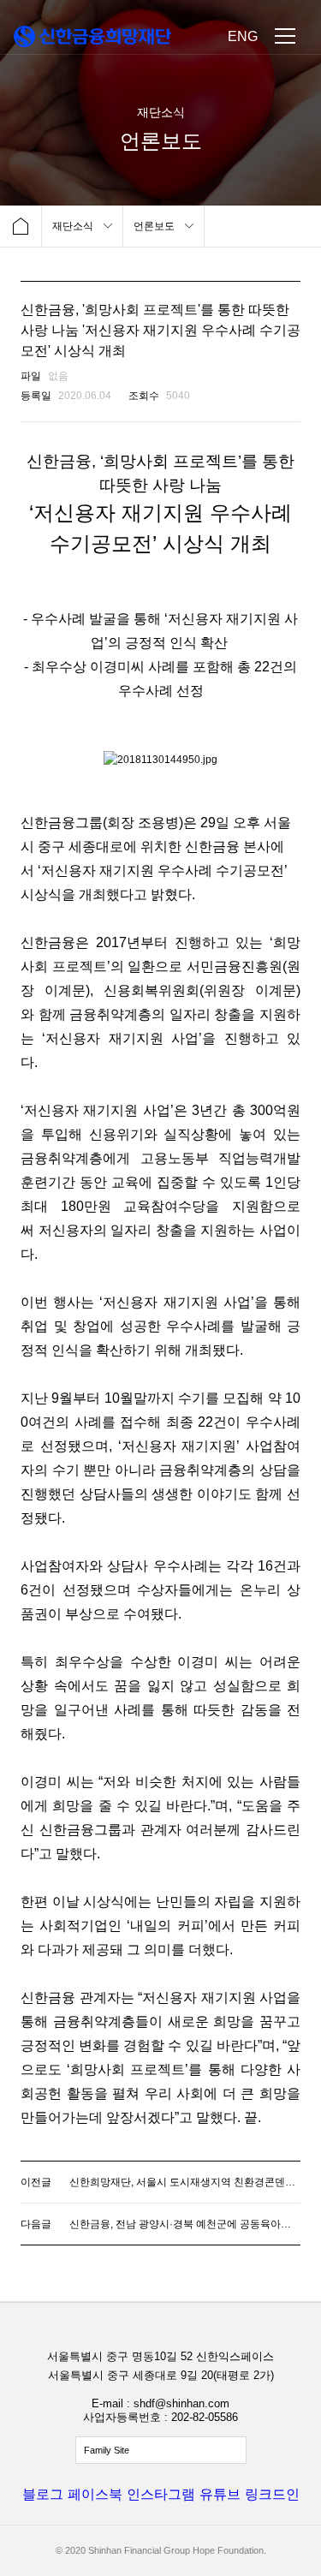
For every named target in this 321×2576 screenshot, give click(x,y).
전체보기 (161, 2450)
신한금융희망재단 (92, 36)
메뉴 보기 (285, 36)
